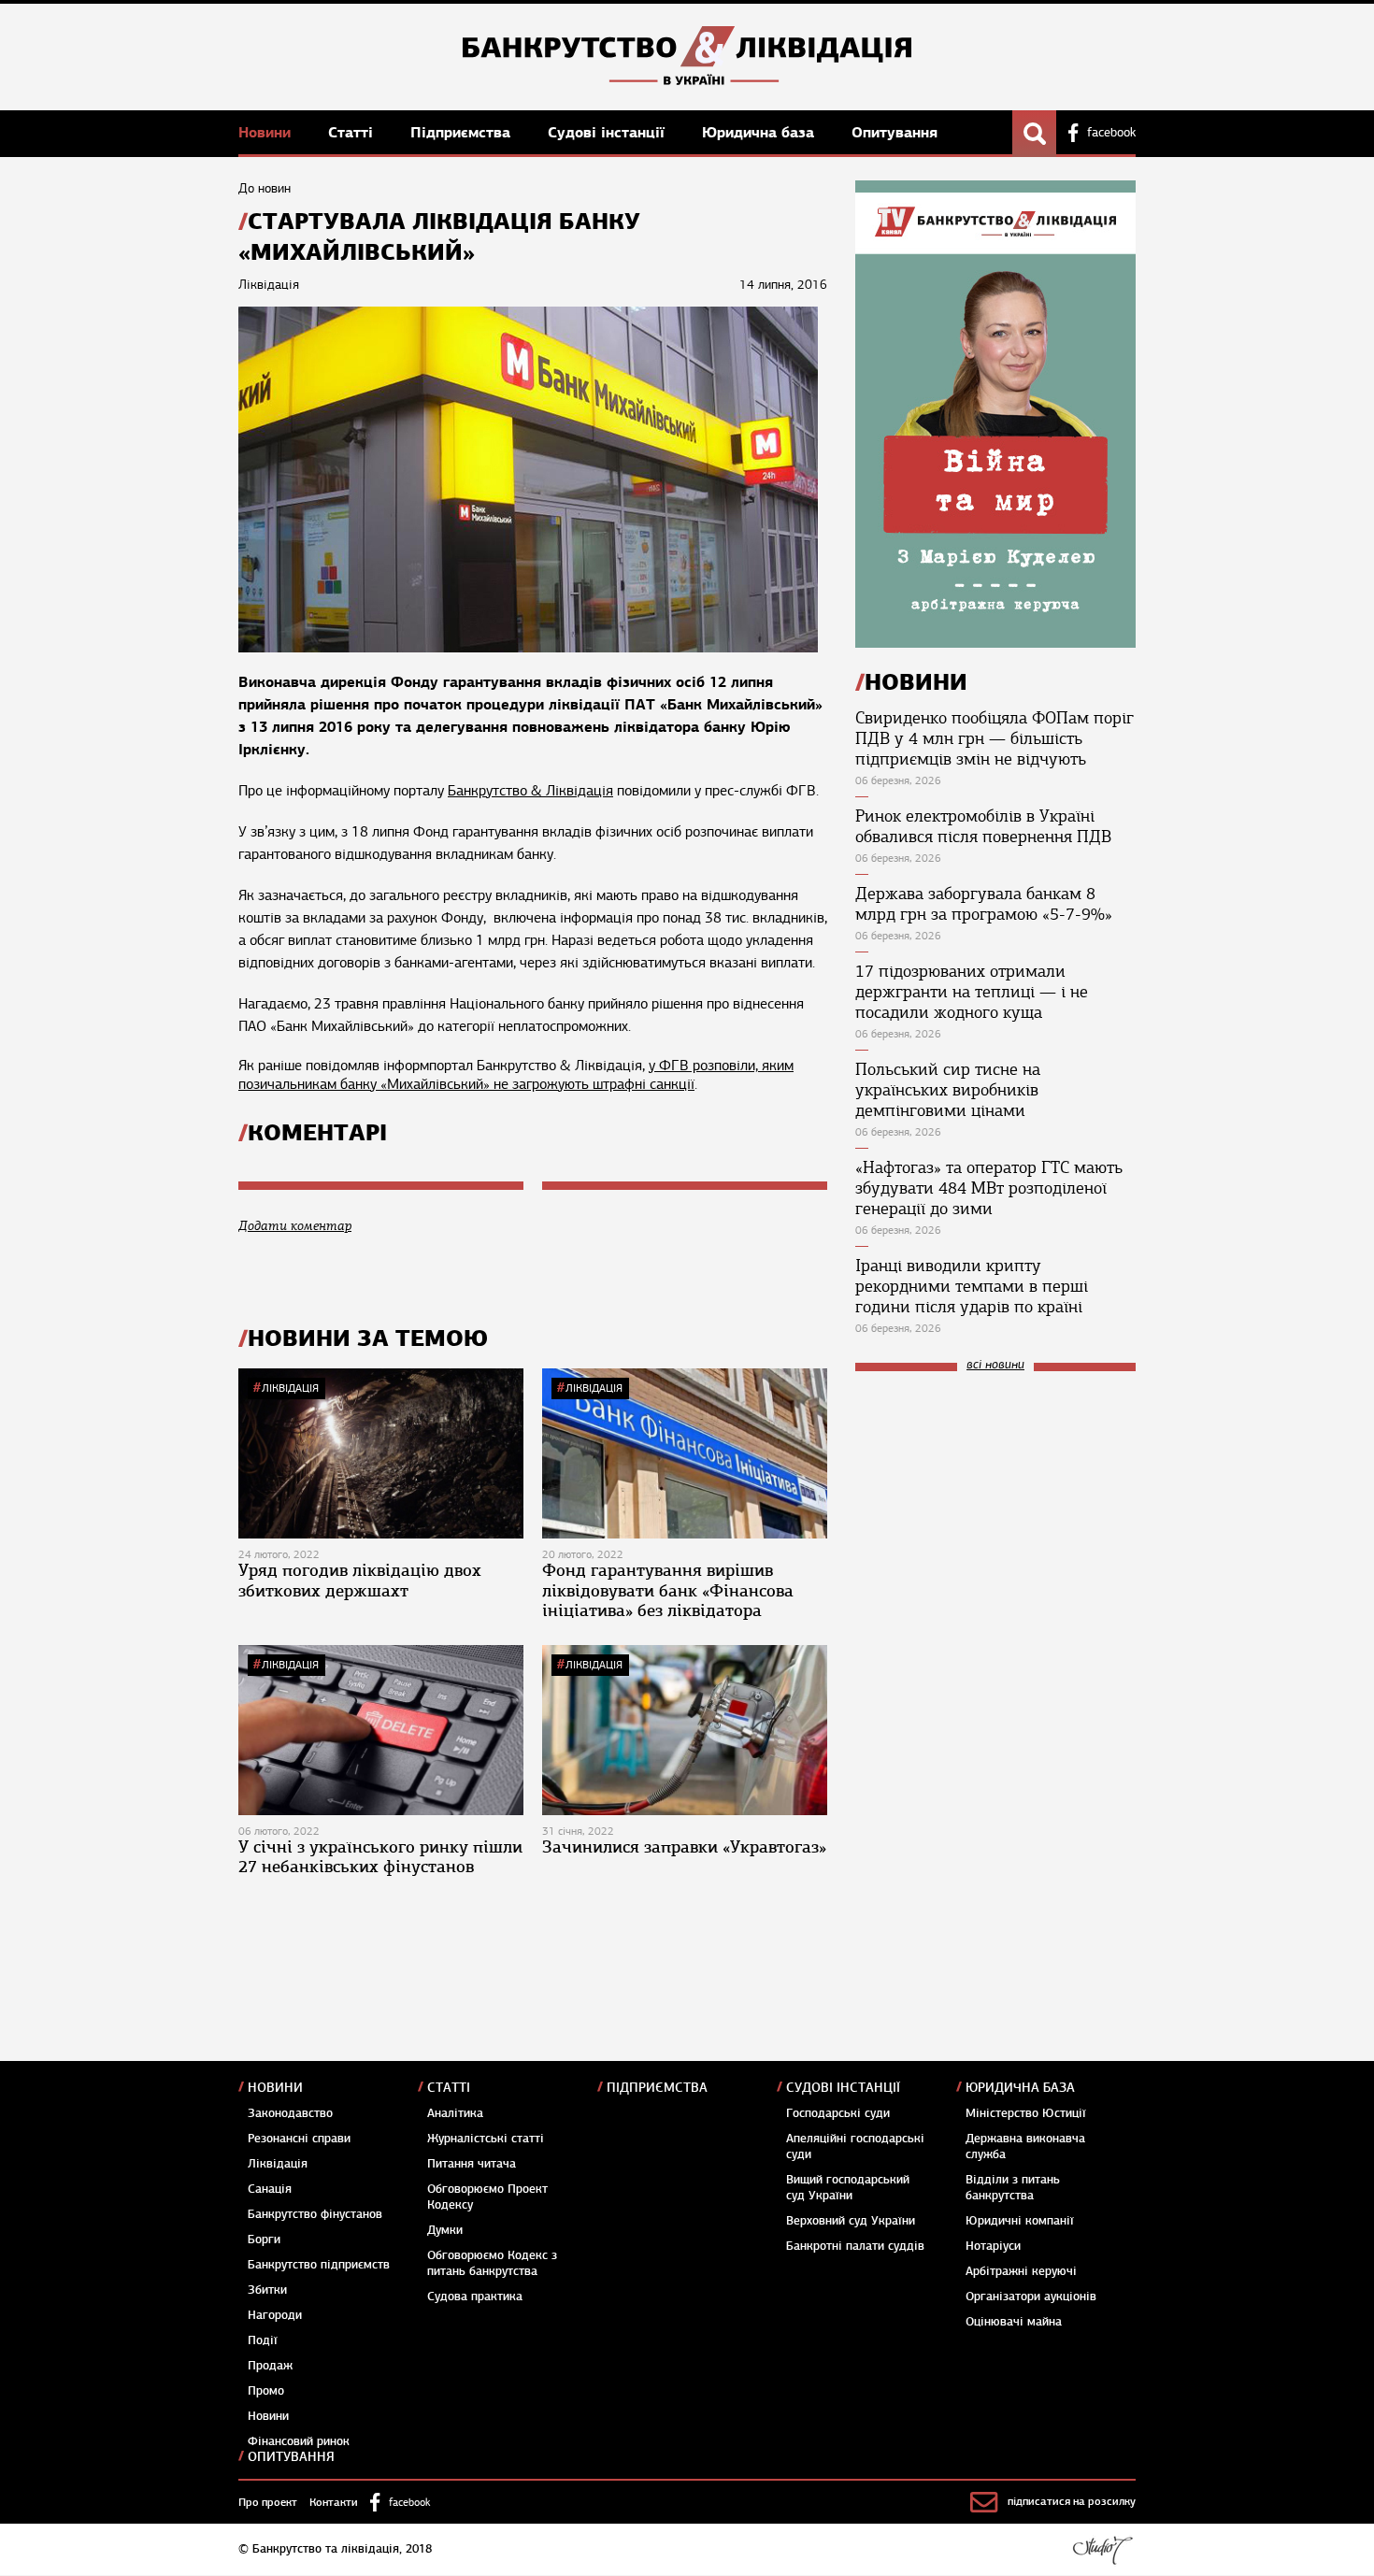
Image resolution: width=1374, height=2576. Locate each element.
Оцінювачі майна (1014, 2322)
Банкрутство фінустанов (315, 2214)
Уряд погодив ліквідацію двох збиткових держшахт (360, 1581)
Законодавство (290, 2113)
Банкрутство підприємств (319, 2265)
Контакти (334, 2502)
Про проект (268, 2502)
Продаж (270, 2366)
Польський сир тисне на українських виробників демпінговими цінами (948, 1090)
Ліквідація (290, 1388)
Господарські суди (838, 2113)
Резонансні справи (299, 2139)
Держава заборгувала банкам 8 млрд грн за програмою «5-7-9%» (984, 904)
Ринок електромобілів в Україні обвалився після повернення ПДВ (983, 826)
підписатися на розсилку (1072, 2501)
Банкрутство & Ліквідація (530, 791)
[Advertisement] (995, 1511)
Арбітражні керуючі (1021, 2271)
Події (263, 2340)
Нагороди (275, 2315)
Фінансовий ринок (299, 2441)
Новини (267, 132)
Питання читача (472, 2164)
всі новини (995, 1365)
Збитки (267, 2290)
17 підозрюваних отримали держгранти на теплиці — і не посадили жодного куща (972, 992)
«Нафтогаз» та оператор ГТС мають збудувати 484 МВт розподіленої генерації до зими (989, 1188)
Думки (445, 2230)
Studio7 (1102, 2550)
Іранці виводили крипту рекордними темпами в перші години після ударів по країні (972, 1286)
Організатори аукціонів (1031, 2297)
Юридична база (760, 132)
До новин (265, 188)
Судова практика (475, 2297)
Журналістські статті (486, 2139)
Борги (264, 2240)
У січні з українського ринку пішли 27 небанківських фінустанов (380, 1857)
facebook (1111, 133)
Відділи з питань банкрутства (1013, 2188)
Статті (353, 132)
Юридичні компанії (1020, 2221)
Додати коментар (295, 1226)
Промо (266, 2391)
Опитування (895, 132)
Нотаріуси (993, 2246)
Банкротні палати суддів (855, 2246)
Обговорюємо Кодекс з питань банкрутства (492, 2263)
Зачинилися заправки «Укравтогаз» (684, 1847)
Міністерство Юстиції (1026, 2113)
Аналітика (455, 2113)
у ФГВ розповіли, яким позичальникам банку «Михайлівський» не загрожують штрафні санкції (516, 1075)
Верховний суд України (851, 2221)
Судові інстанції (608, 132)
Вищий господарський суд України (848, 2188)
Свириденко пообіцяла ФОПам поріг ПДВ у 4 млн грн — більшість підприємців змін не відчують (995, 738)
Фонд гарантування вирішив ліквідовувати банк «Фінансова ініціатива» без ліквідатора (668, 1590)
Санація (270, 2189)
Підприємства (463, 132)
